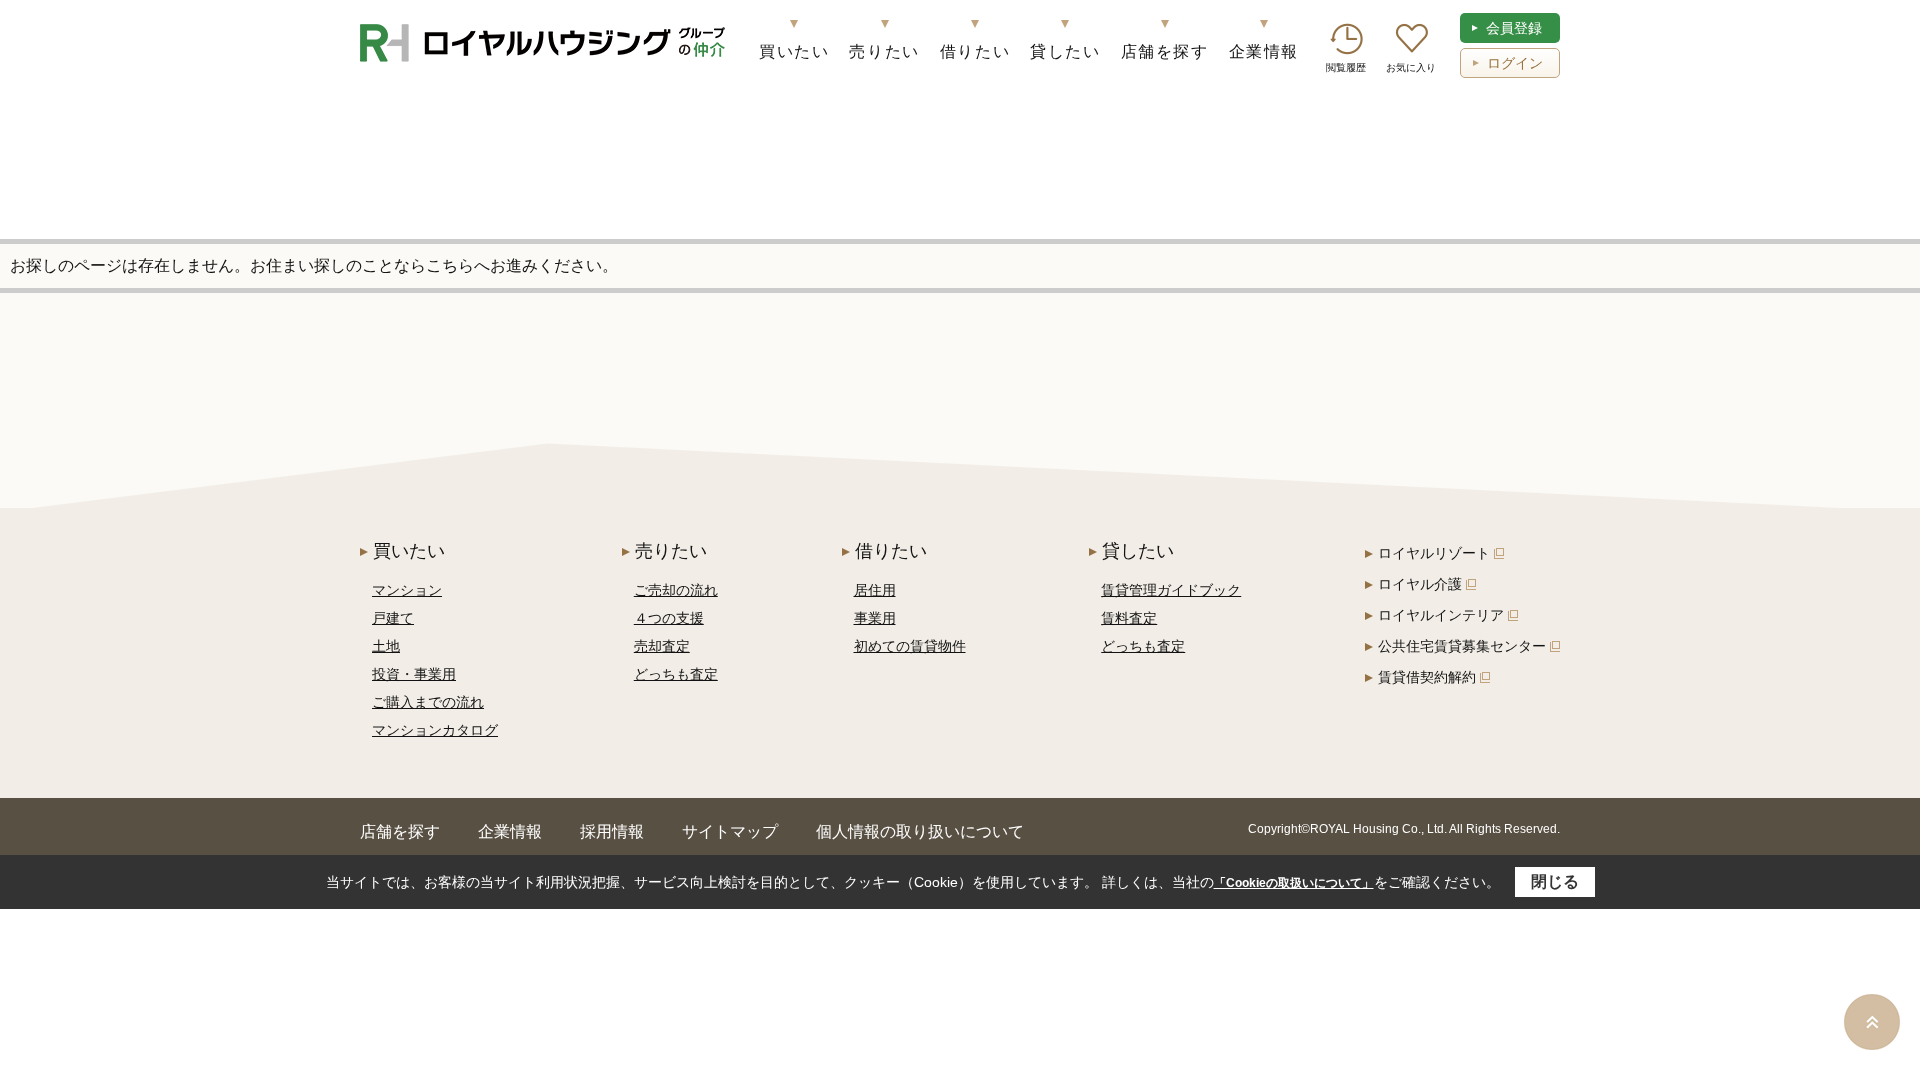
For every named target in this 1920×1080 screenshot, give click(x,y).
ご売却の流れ (676, 590)
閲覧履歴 (1346, 67)
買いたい (794, 51)
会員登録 (1514, 28)
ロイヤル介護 (1420, 584)
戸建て (393, 618)
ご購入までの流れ (428, 702)
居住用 (875, 590)
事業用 (875, 618)
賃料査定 (1129, 618)
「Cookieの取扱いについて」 (1294, 883)
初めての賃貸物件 (910, 646)
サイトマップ (730, 831)
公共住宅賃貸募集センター (1462, 646)
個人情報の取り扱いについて (920, 831)
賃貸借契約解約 (1427, 677)
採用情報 (612, 831)
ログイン (1515, 63)
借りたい (975, 51)
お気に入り (1411, 67)
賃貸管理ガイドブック (1171, 590)
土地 (386, 646)
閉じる (1555, 881)
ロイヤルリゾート (1434, 553)
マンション (407, 590)
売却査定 (662, 646)
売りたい (884, 51)
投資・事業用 (414, 674)
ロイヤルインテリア (1441, 615)
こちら (450, 265)
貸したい (1065, 51)
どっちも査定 (676, 674)
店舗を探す (1165, 51)
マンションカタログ (435, 730)
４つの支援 (669, 618)
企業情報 (1264, 51)
